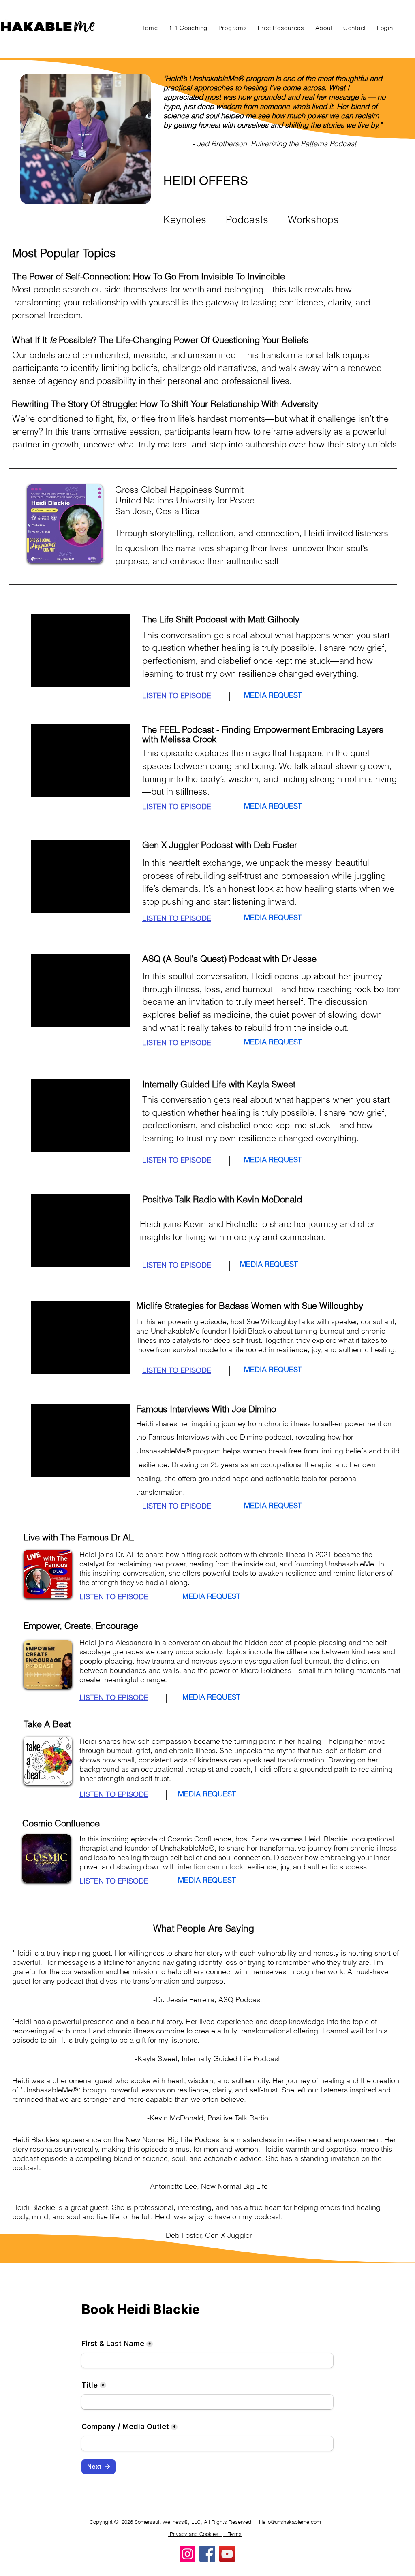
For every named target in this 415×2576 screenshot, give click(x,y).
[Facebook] (207, 2554)
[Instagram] (187, 2554)
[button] (233, 28)
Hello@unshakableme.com (290, 2522)
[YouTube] (227, 2554)
